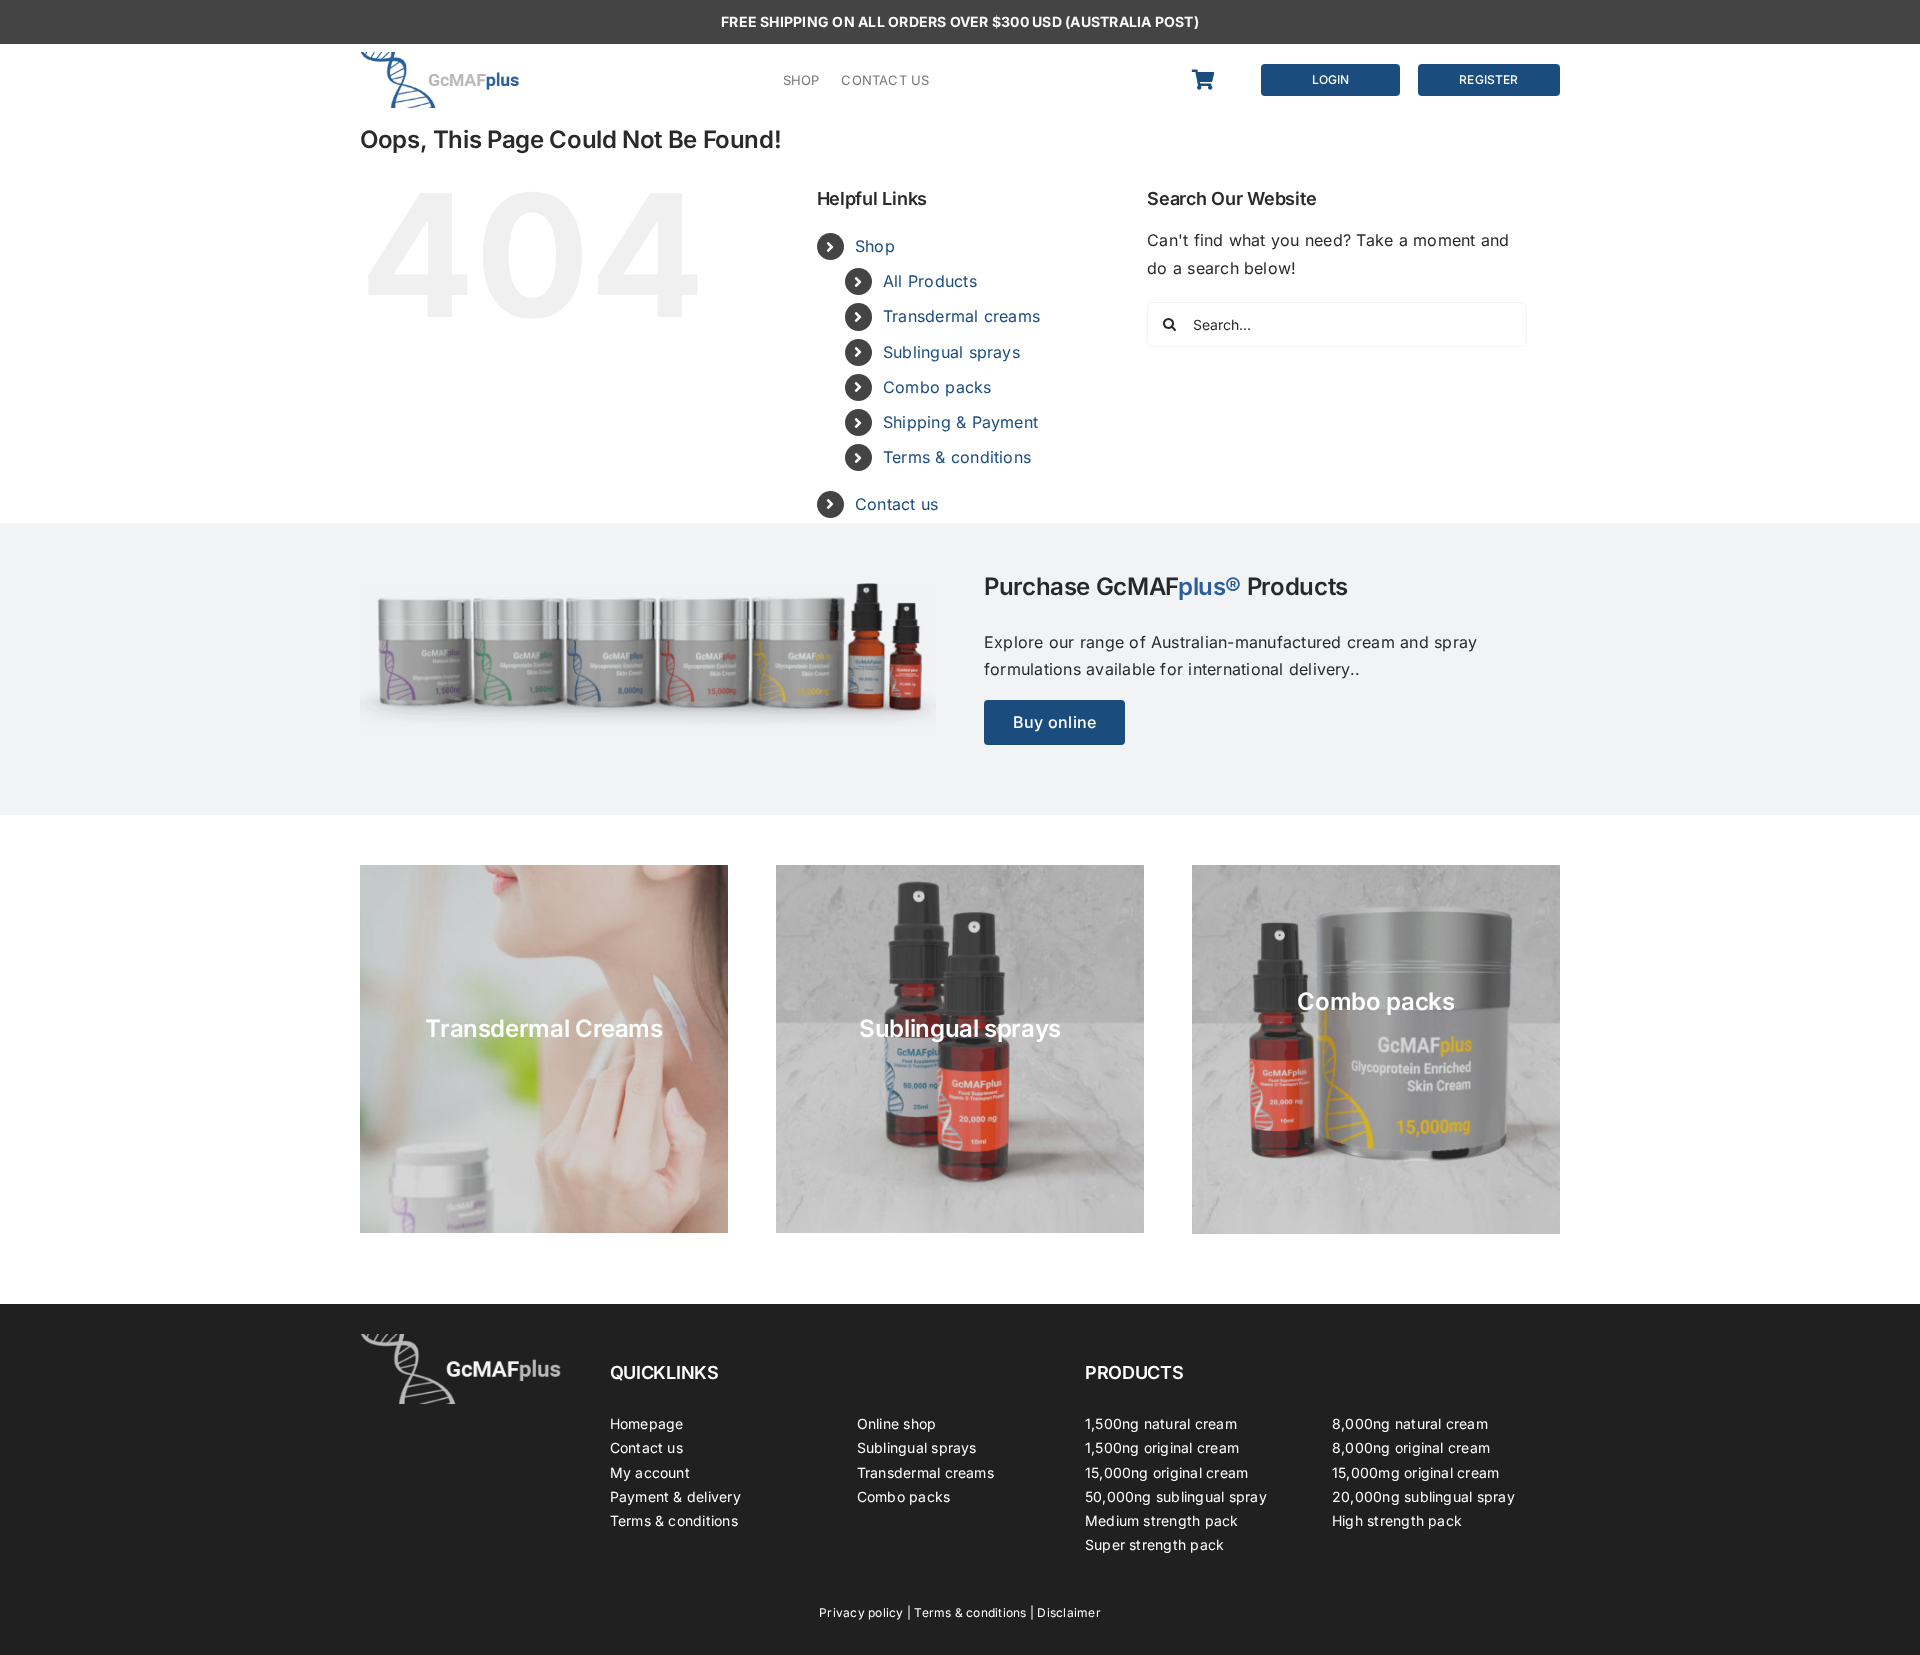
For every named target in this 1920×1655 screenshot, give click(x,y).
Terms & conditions (957, 457)
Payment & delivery (675, 1496)
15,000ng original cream (1167, 1472)
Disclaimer (1068, 1612)
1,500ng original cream (1162, 1447)
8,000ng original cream (1411, 1447)
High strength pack (1397, 1520)
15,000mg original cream (1416, 1472)
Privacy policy (861, 1612)
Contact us (896, 504)
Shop (875, 246)
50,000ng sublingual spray (1176, 1496)
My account (650, 1472)
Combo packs (937, 387)
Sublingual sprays (951, 352)
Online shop (897, 1423)
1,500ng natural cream (1161, 1423)
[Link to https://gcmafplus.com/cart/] (1214, 80)
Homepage (647, 1423)
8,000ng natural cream (1410, 1423)
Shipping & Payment (960, 422)
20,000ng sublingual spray (1423, 1496)
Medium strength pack (1162, 1520)
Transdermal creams (961, 316)
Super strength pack (1155, 1544)
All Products (930, 281)
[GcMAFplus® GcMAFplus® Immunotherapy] (461, 1342)
